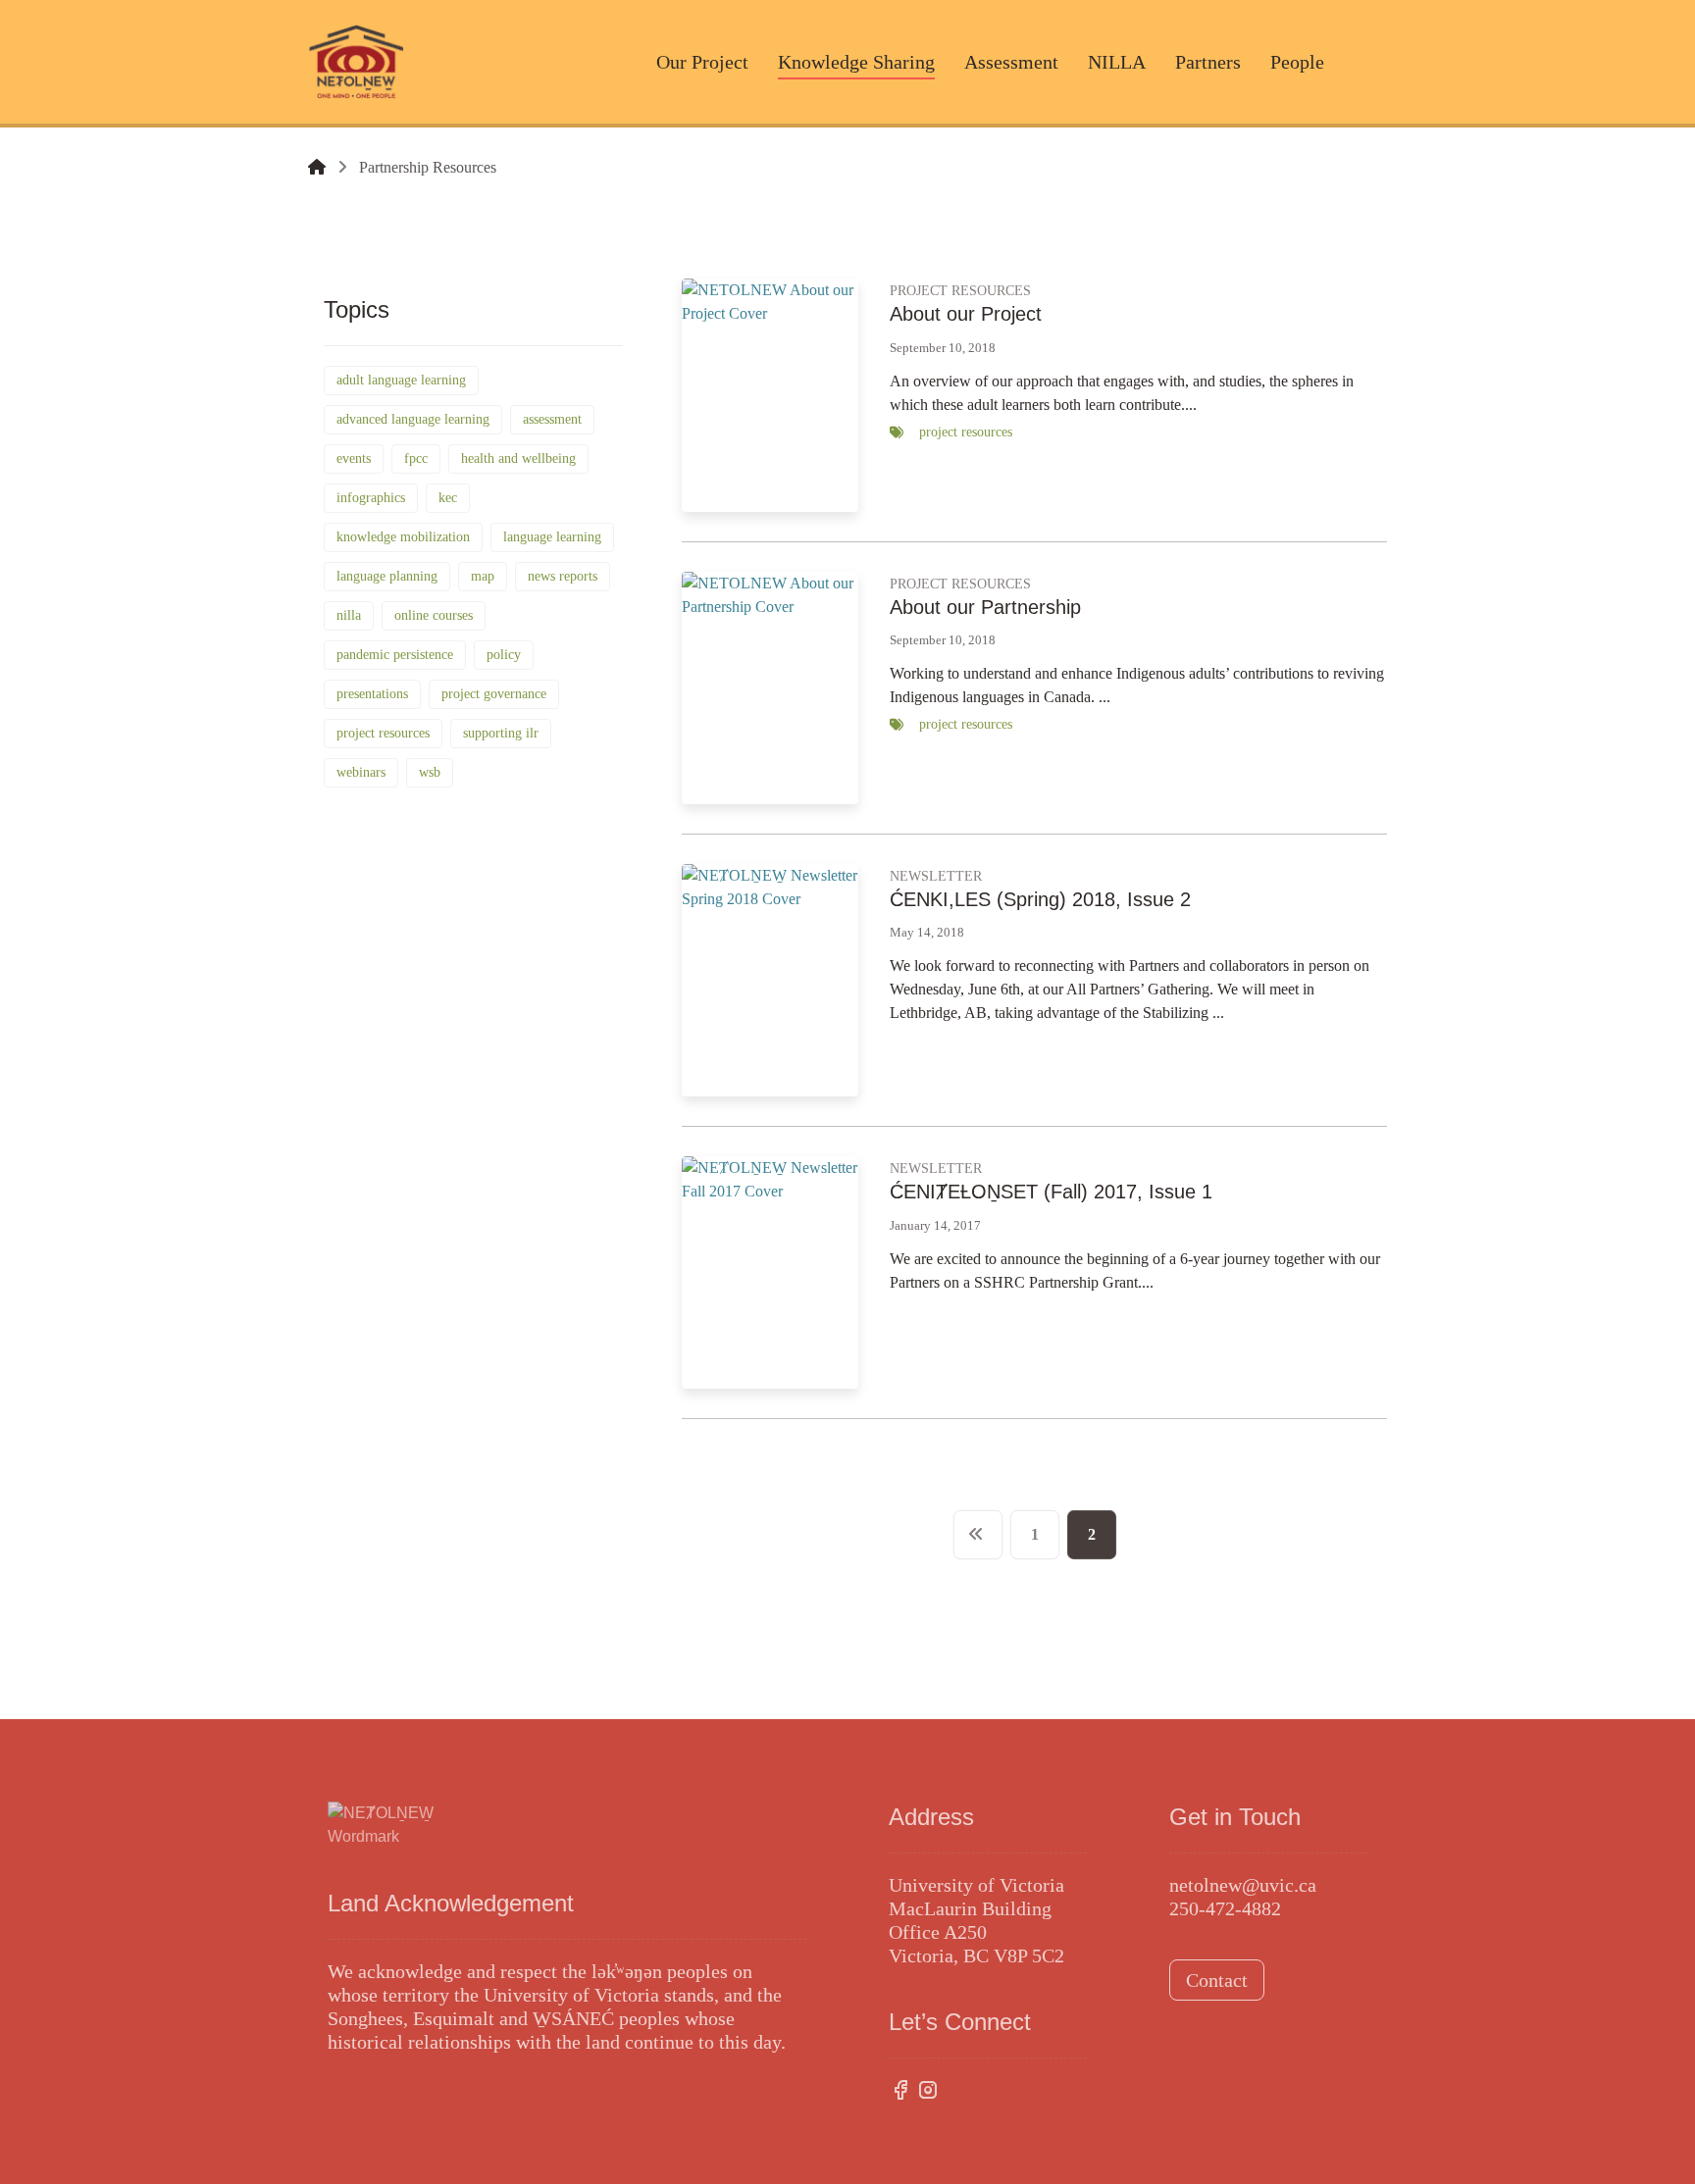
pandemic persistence (395, 655)
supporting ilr (501, 733)
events (354, 458)
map (483, 576)
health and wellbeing (518, 458)
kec (448, 498)
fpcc (416, 458)
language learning (552, 537)
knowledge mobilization (403, 537)
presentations (372, 694)
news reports (563, 576)
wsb (430, 772)
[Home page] (317, 167)
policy (504, 655)
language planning (387, 576)
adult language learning (401, 380)
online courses (434, 615)
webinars (361, 772)
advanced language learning (413, 419)
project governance (494, 694)
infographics (371, 498)
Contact (1217, 1980)
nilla (349, 615)
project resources (383, 733)
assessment (552, 419)
